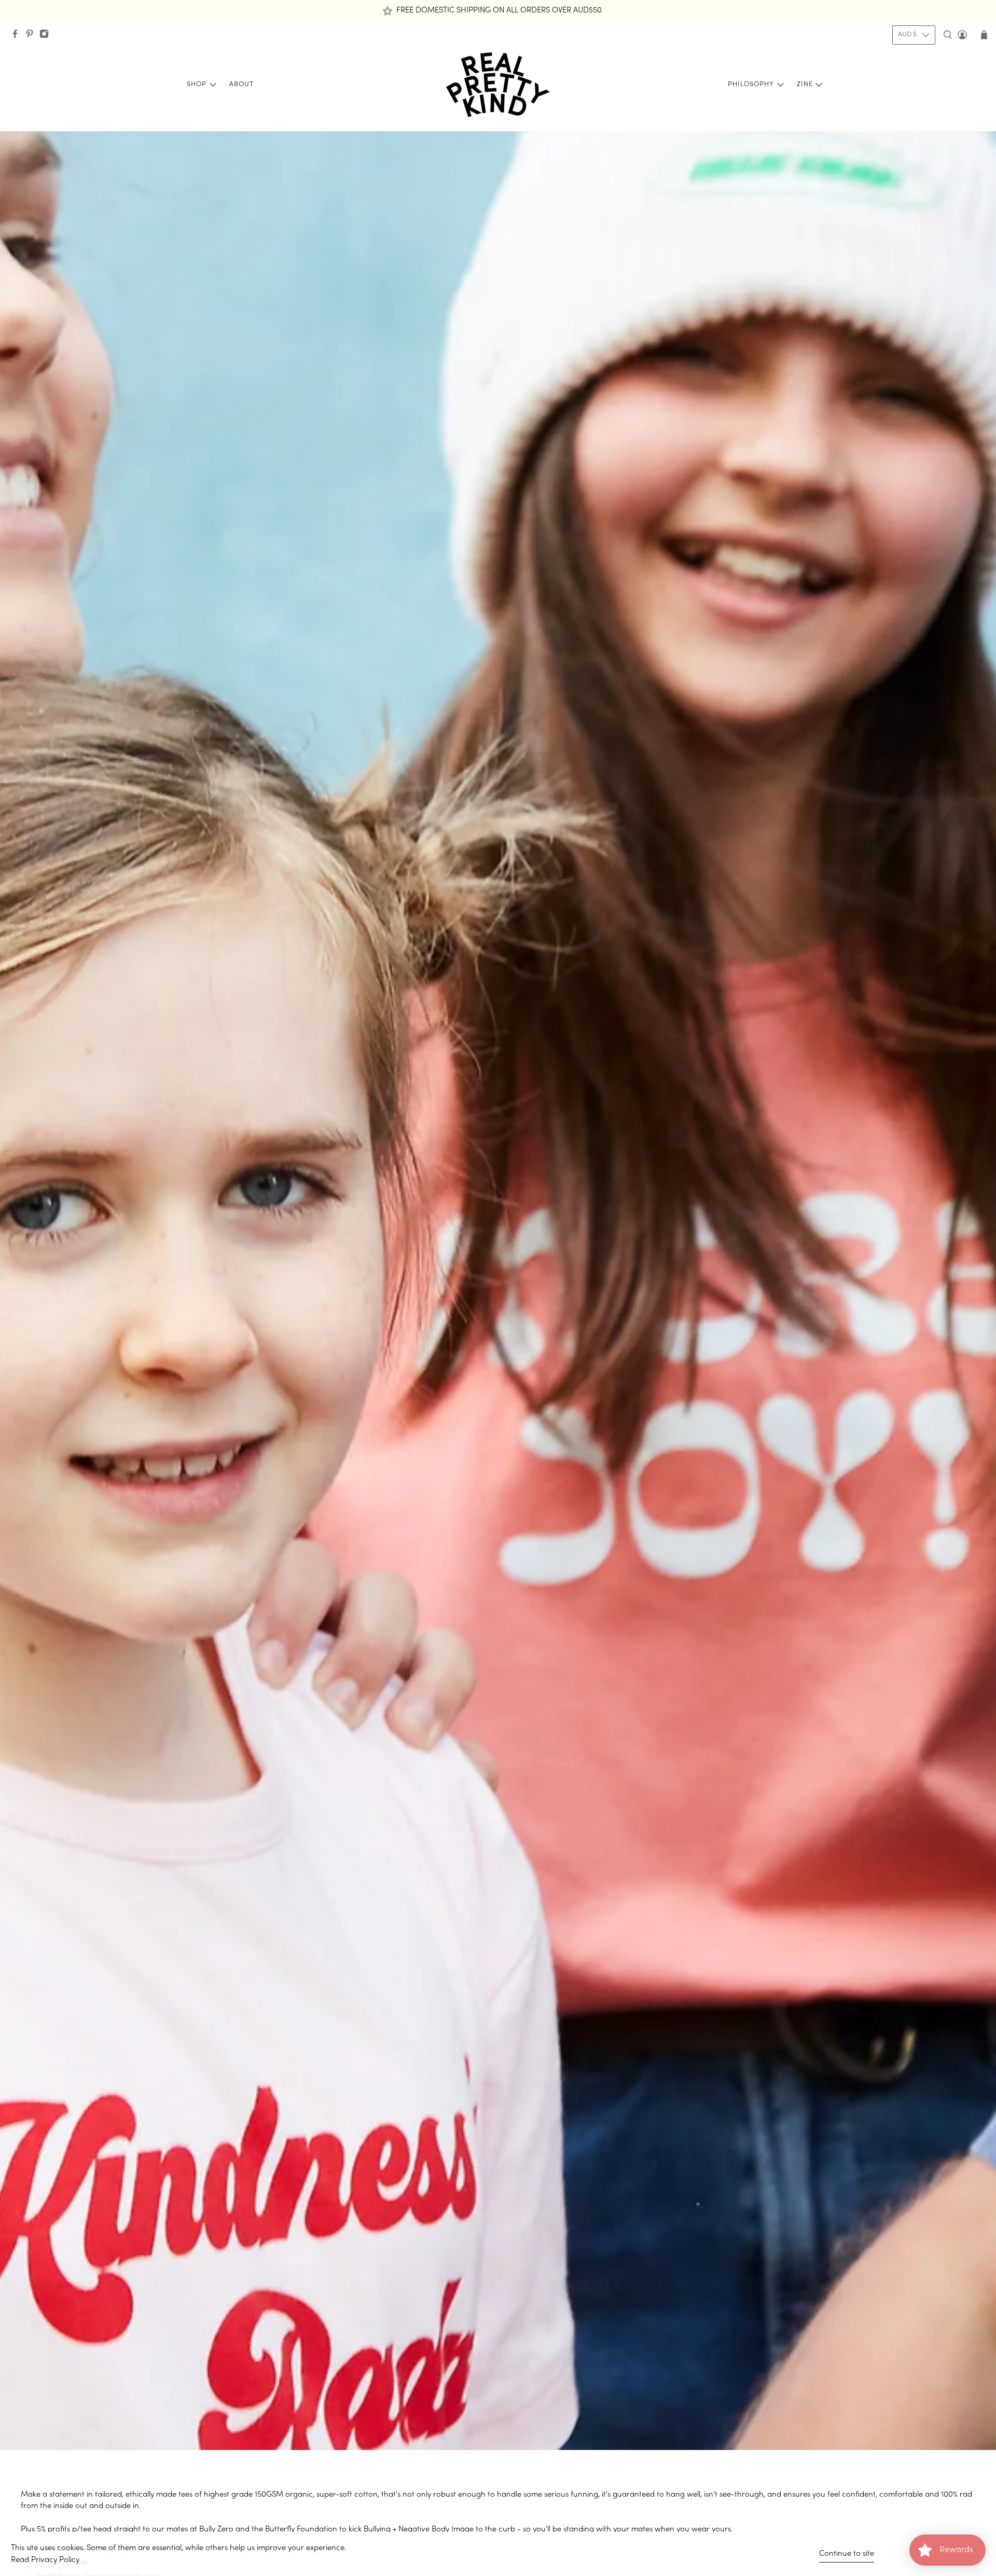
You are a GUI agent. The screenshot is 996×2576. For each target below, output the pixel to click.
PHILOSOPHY (751, 85)
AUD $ (907, 35)
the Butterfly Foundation (294, 2529)
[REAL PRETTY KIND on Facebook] (18, 37)
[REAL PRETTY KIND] (498, 85)
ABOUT (241, 85)
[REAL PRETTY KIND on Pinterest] (32, 37)
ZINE (805, 85)
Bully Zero (216, 2529)
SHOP (197, 85)
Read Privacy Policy (45, 2560)
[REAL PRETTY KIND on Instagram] (47, 37)
